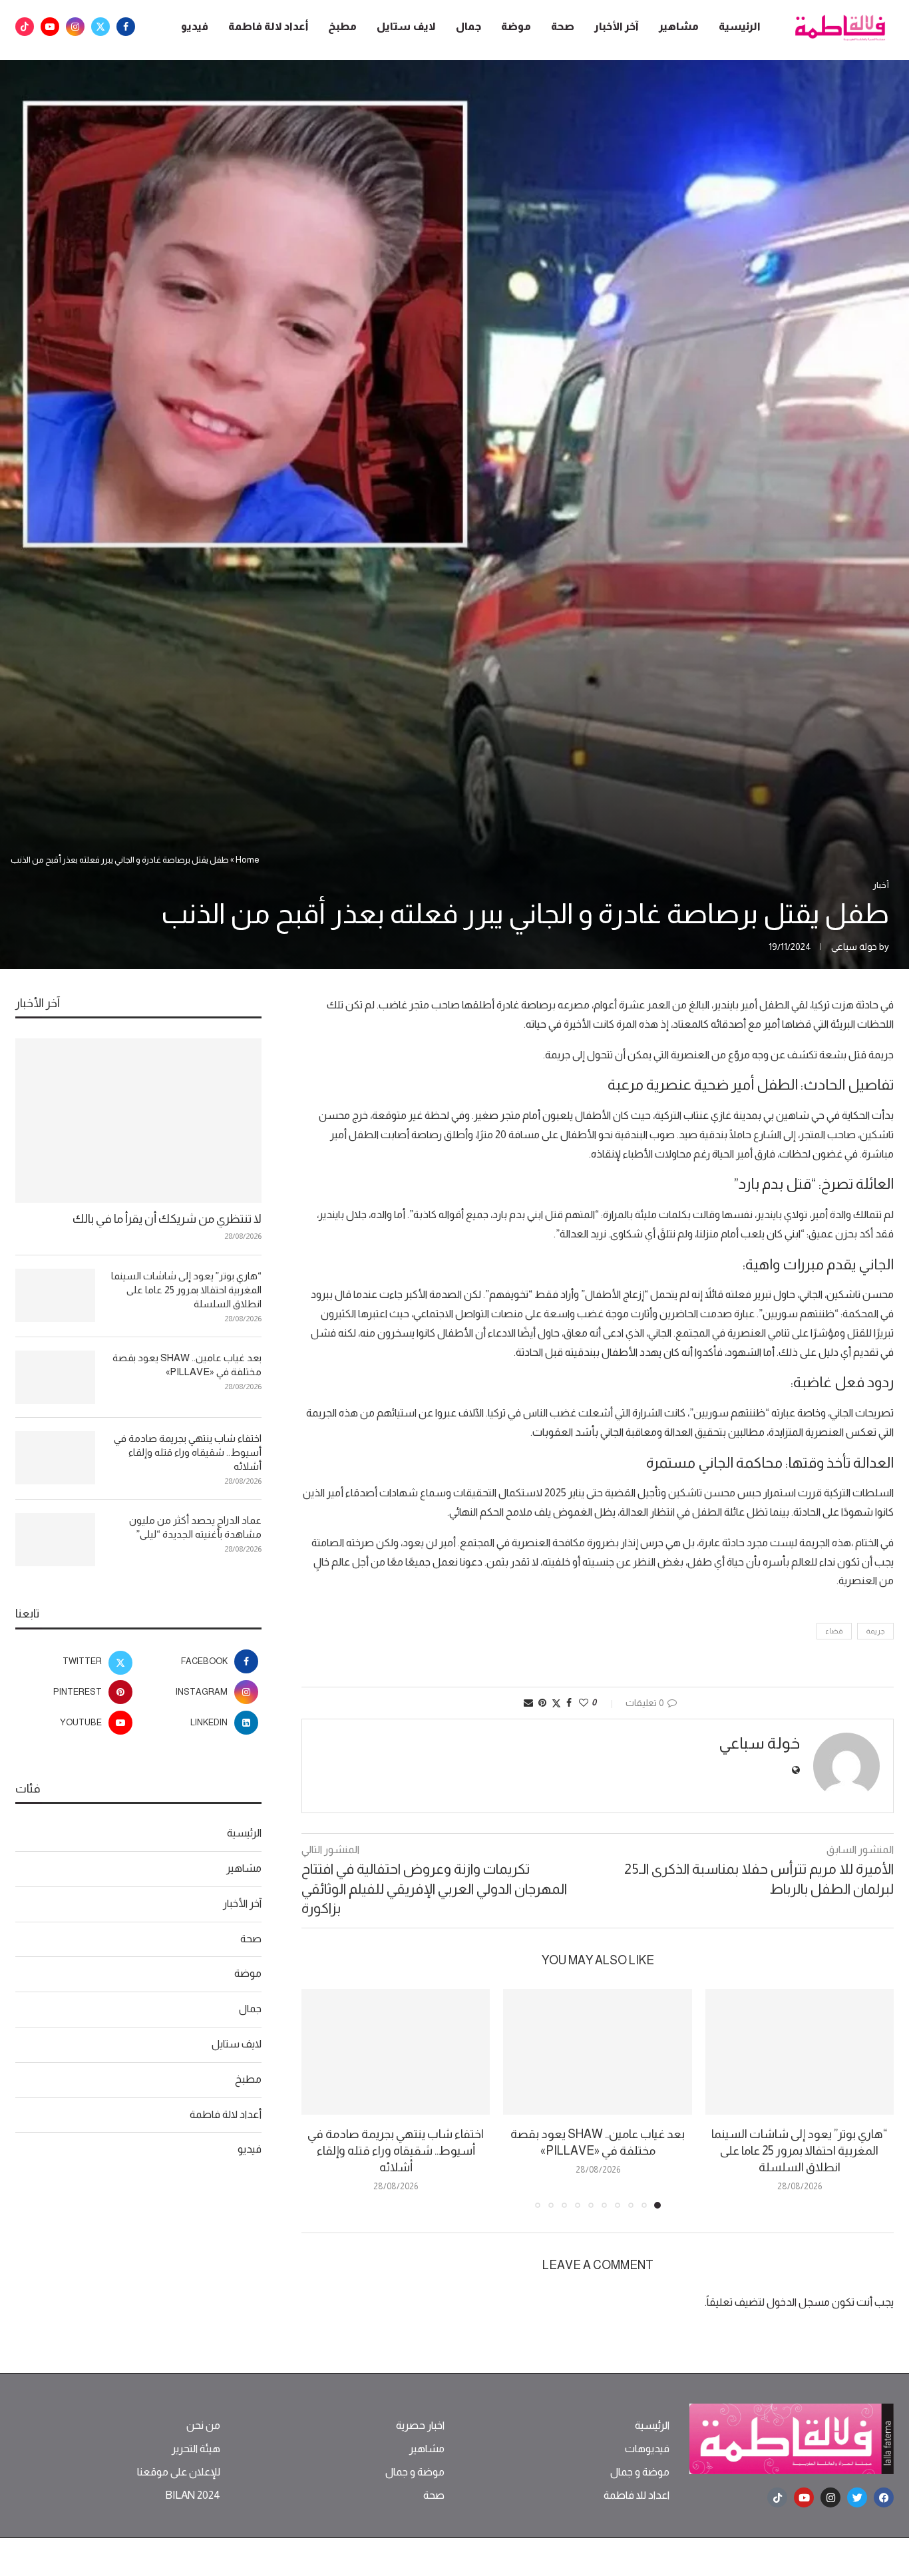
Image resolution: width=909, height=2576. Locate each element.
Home (248, 860)
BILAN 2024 (193, 2495)
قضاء (834, 1631)
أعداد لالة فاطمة (268, 26)
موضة (516, 26)
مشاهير (679, 26)
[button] (319, 2098)
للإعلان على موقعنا (179, 2472)
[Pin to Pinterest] (542, 1703)
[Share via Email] (528, 1703)
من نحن (203, 2426)
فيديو (195, 26)
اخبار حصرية (420, 2426)
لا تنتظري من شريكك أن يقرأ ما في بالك (167, 1219)
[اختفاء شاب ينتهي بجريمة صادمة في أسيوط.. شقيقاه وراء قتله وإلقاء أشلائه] (396, 2052)
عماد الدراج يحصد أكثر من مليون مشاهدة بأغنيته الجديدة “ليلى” (195, 1527)
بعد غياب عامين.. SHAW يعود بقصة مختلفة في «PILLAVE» (187, 1365)
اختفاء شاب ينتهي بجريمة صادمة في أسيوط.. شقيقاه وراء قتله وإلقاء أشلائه (396, 2151)
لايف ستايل (406, 26)
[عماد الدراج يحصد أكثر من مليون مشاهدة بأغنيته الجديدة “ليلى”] (55, 1540)
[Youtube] (50, 27)
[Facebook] (126, 27)
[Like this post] (584, 1703)
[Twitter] (100, 27)
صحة (563, 26)
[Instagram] (75, 27)
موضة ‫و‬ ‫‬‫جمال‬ (640, 2472)
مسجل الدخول (798, 2302)
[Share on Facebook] (569, 1703)
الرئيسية (740, 26)
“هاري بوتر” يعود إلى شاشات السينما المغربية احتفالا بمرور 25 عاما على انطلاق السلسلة (799, 2151)
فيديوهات (647, 2449)
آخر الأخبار (617, 26)
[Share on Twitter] (556, 1703)
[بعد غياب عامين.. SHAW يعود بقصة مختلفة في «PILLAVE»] (597, 2052)
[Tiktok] (25, 27)
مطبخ (342, 26)
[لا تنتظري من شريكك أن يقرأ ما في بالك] (138, 1121)
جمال (468, 26)
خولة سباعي (854, 947)
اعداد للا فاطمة (636, 2495)
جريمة (875, 1631)
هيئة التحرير (196, 2449)
